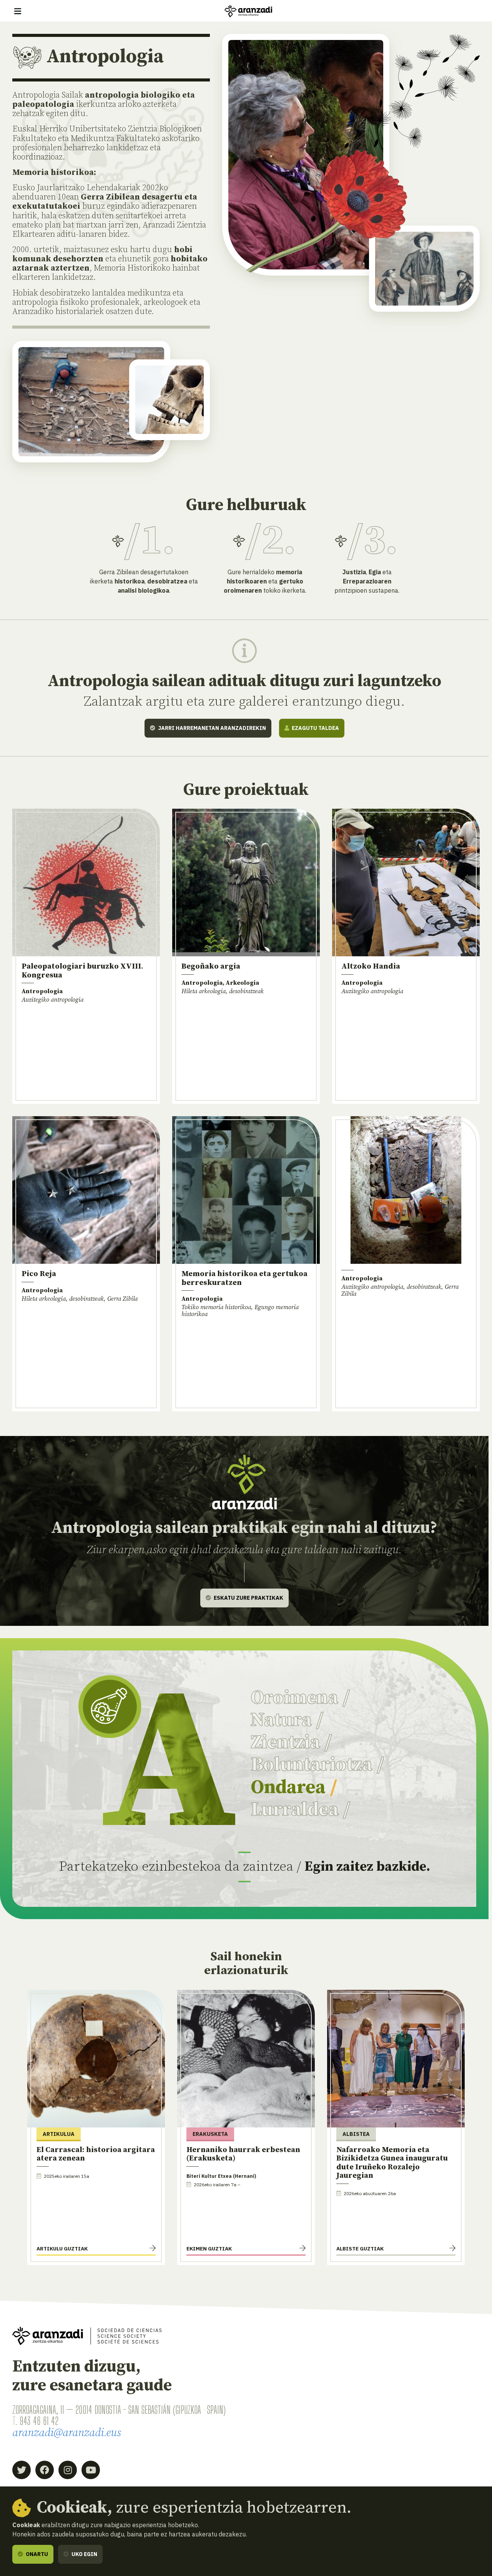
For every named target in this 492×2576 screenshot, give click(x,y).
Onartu (36, 2554)
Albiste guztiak (360, 2249)
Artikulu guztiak (62, 2249)
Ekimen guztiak (209, 2249)
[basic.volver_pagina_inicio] (248, 11)
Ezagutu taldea (315, 728)
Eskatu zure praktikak (248, 1598)
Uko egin (84, 2554)
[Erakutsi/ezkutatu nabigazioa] (18, 11)
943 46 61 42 (39, 2421)
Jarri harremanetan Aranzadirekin (211, 728)
